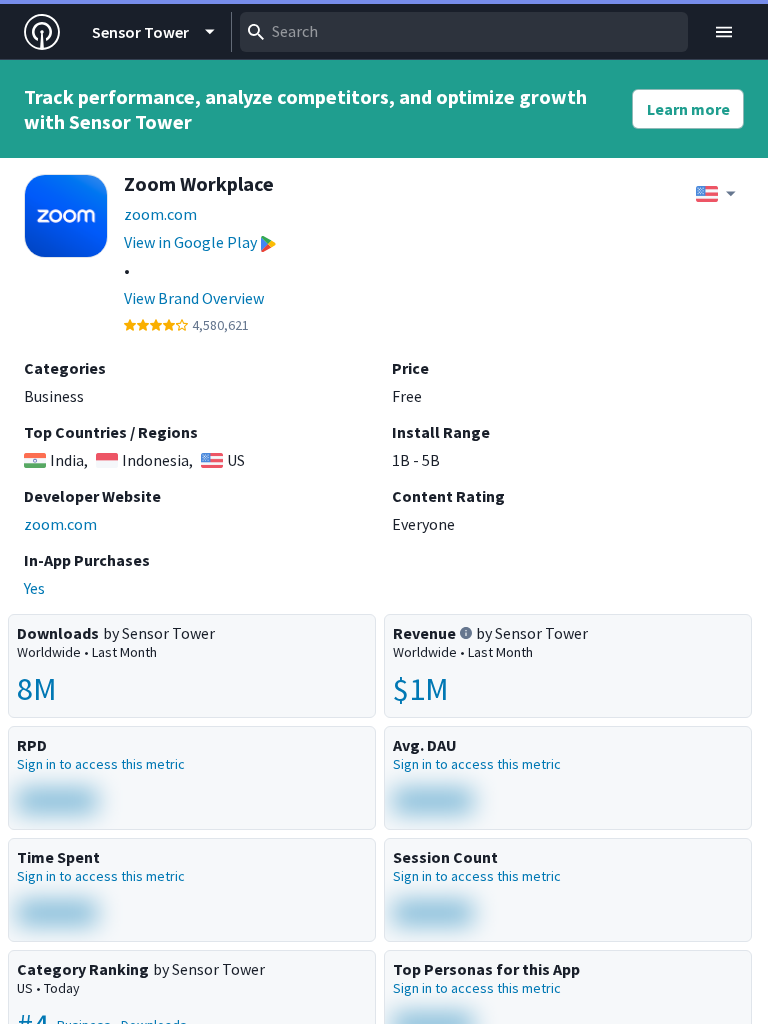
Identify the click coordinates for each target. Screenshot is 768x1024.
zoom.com (160, 214)
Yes (34, 588)
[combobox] (464, 32)
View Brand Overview (194, 298)
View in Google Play (190, 242)
